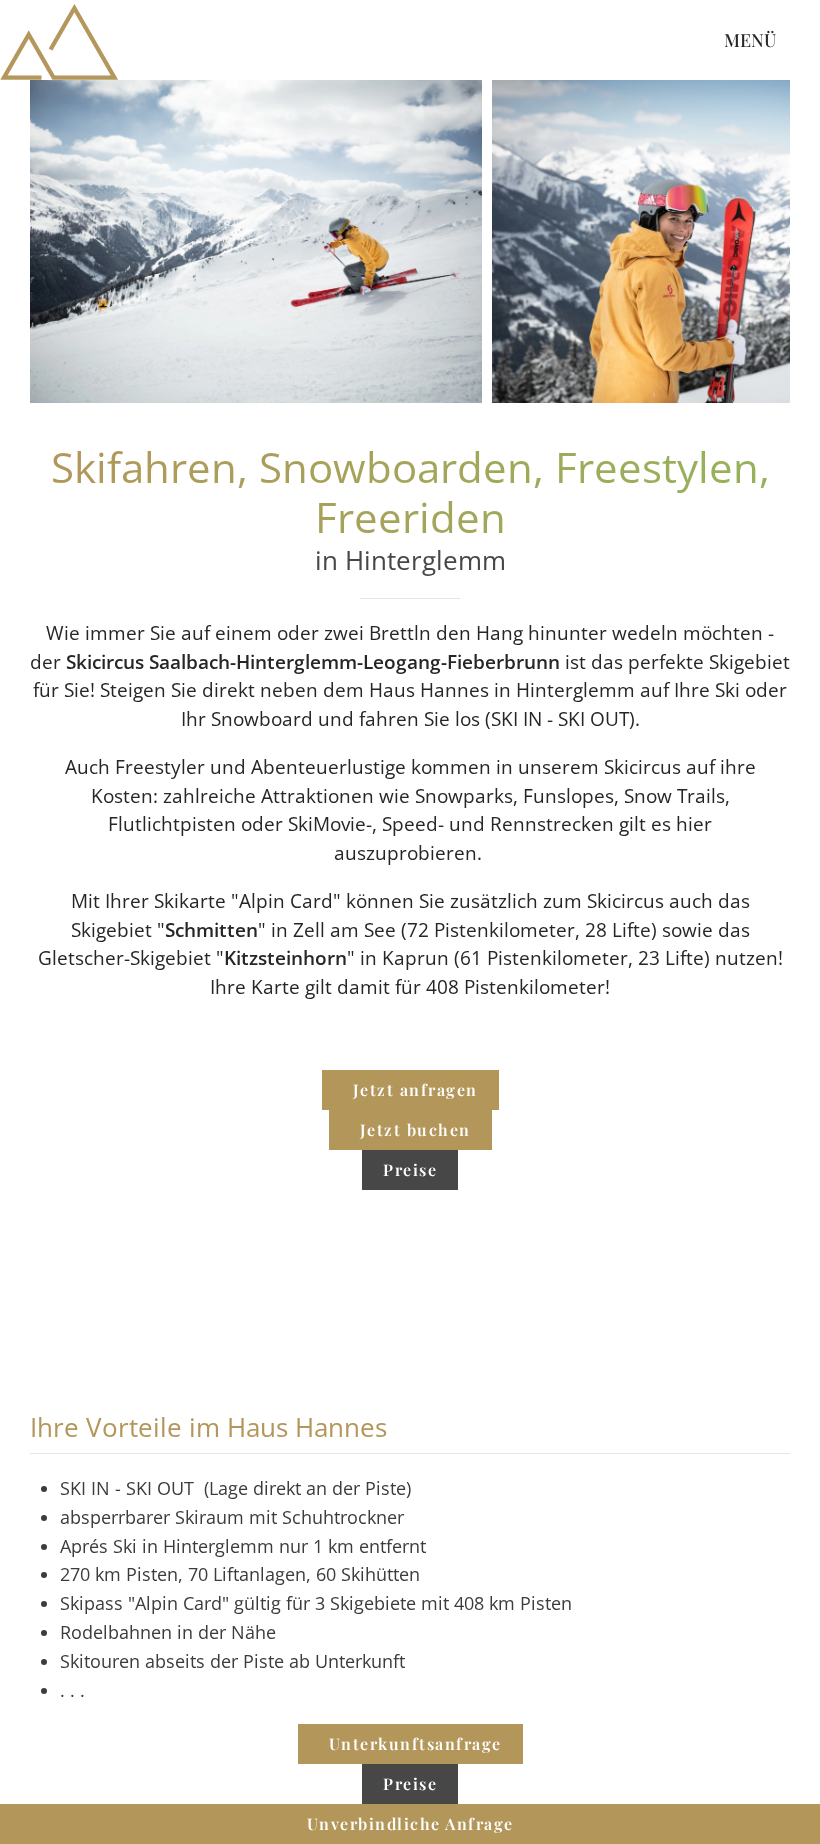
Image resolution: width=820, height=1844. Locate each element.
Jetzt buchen (415, 1129)
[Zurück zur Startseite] (60, 40)
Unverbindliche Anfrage (410, 1823)
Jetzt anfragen (415, 1089)
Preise (410, 1169)
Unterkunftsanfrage (415, 1743)
